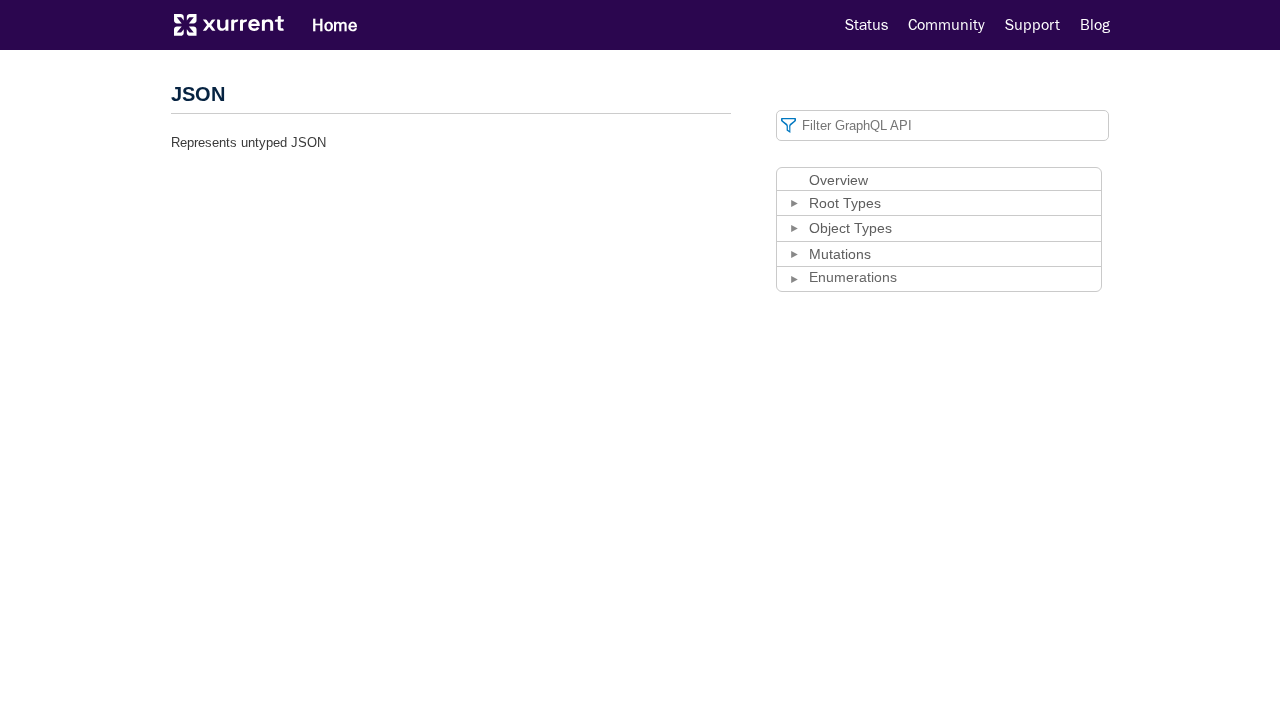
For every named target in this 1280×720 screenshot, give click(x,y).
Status (866, 25)
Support (1032, 25)
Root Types (845, 203)
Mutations (840, 254)
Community (946, 25)
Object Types (850, 228)
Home (334, 25)
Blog (1095, 25)
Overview (838, 180)
